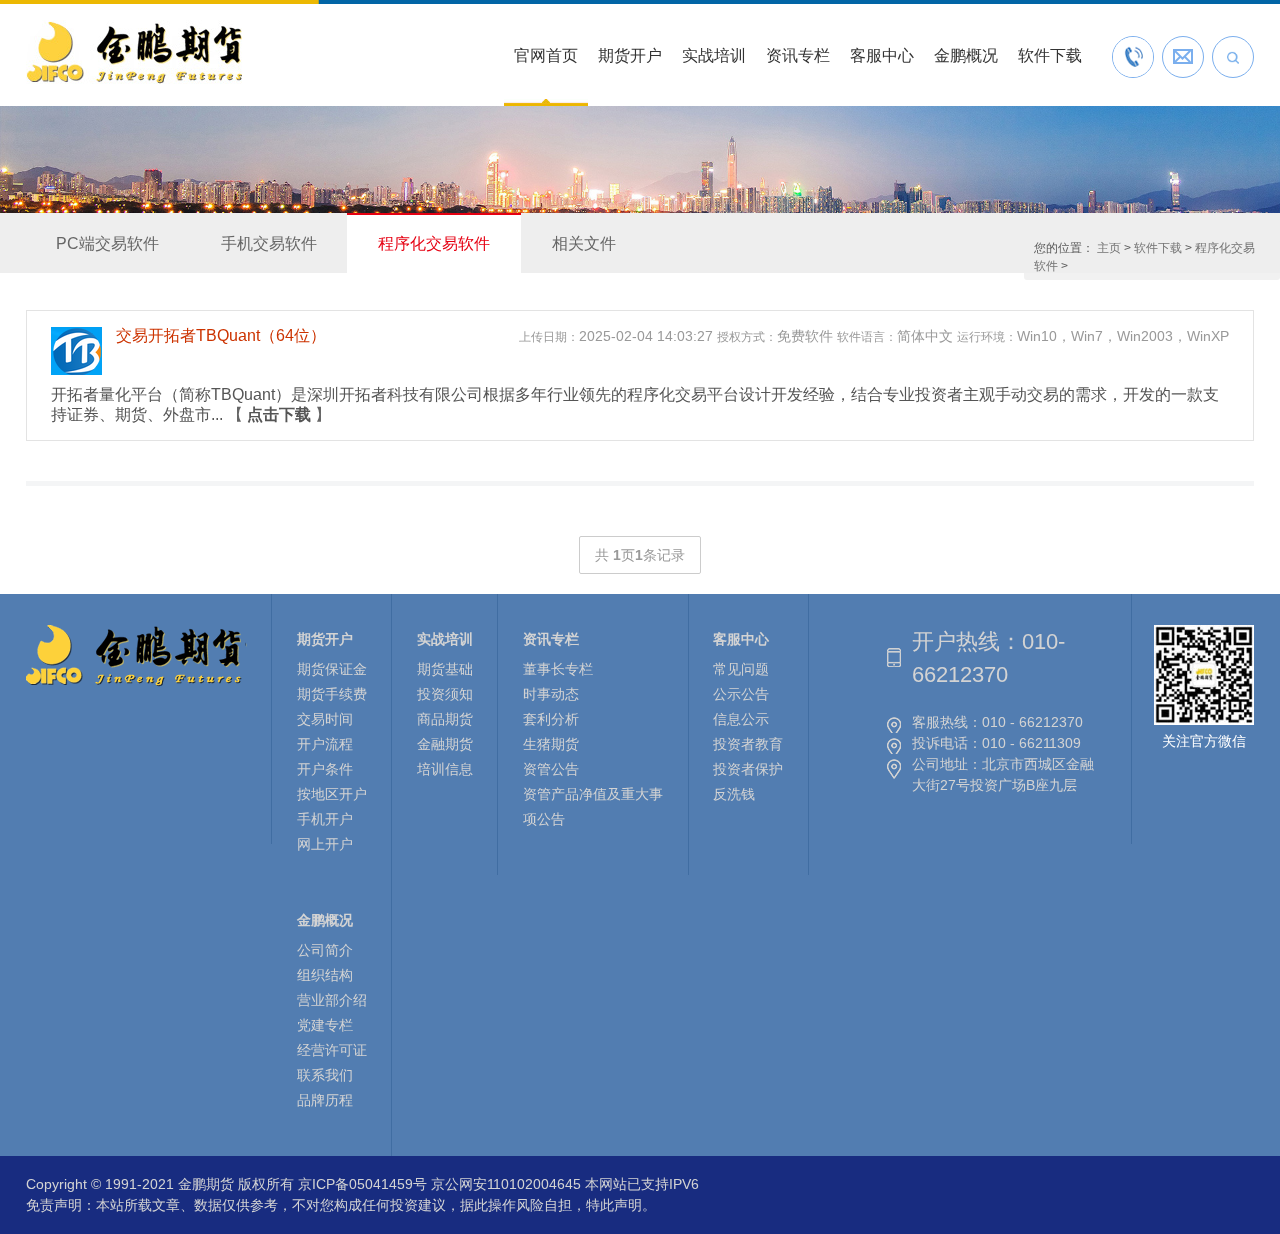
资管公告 (551, 769)
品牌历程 (325, 1100)
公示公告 (741, 694)
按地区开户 (332, 794)
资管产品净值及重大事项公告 (593, 806)
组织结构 (325, 975)
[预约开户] (1183, 57)
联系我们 (325, 1075)
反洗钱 (734, 794)
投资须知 (445, 694)
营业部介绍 (332, 1000)
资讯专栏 (798, 55)
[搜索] (1233, 57)
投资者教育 (748, 744)
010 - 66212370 (1032, 722)
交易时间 (325, 719)
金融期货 (445, 744)
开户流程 (325, 744)
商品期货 (445, 719)
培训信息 (445, 769)
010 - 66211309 (1031, 743)
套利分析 (551, 719)
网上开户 (325, 844)
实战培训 (714, 55)
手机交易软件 (269, 243)
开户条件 (325, 769)
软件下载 (1050, 55)
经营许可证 (332, 1050)
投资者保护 (748, 769)
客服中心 (882, 55)
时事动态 (551, 694)
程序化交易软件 (434, 243)
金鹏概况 (966, 55)
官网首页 (546, 55)
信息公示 (741, 719)
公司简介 (325, 950)
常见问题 (741, 669)
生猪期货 (551, 744)
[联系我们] (1133, 57)
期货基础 (445, 669)
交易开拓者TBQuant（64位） (221, 335)
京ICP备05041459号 (362, 1184)
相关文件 (584, 243)
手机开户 (325, 819)
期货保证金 (332, 669)
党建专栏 (325, 1025)
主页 (1109, 248)
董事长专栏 (558, 669)
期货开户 (630, 55)
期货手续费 (332, 694)
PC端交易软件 (107, 243)
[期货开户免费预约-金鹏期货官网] (134, 83)
